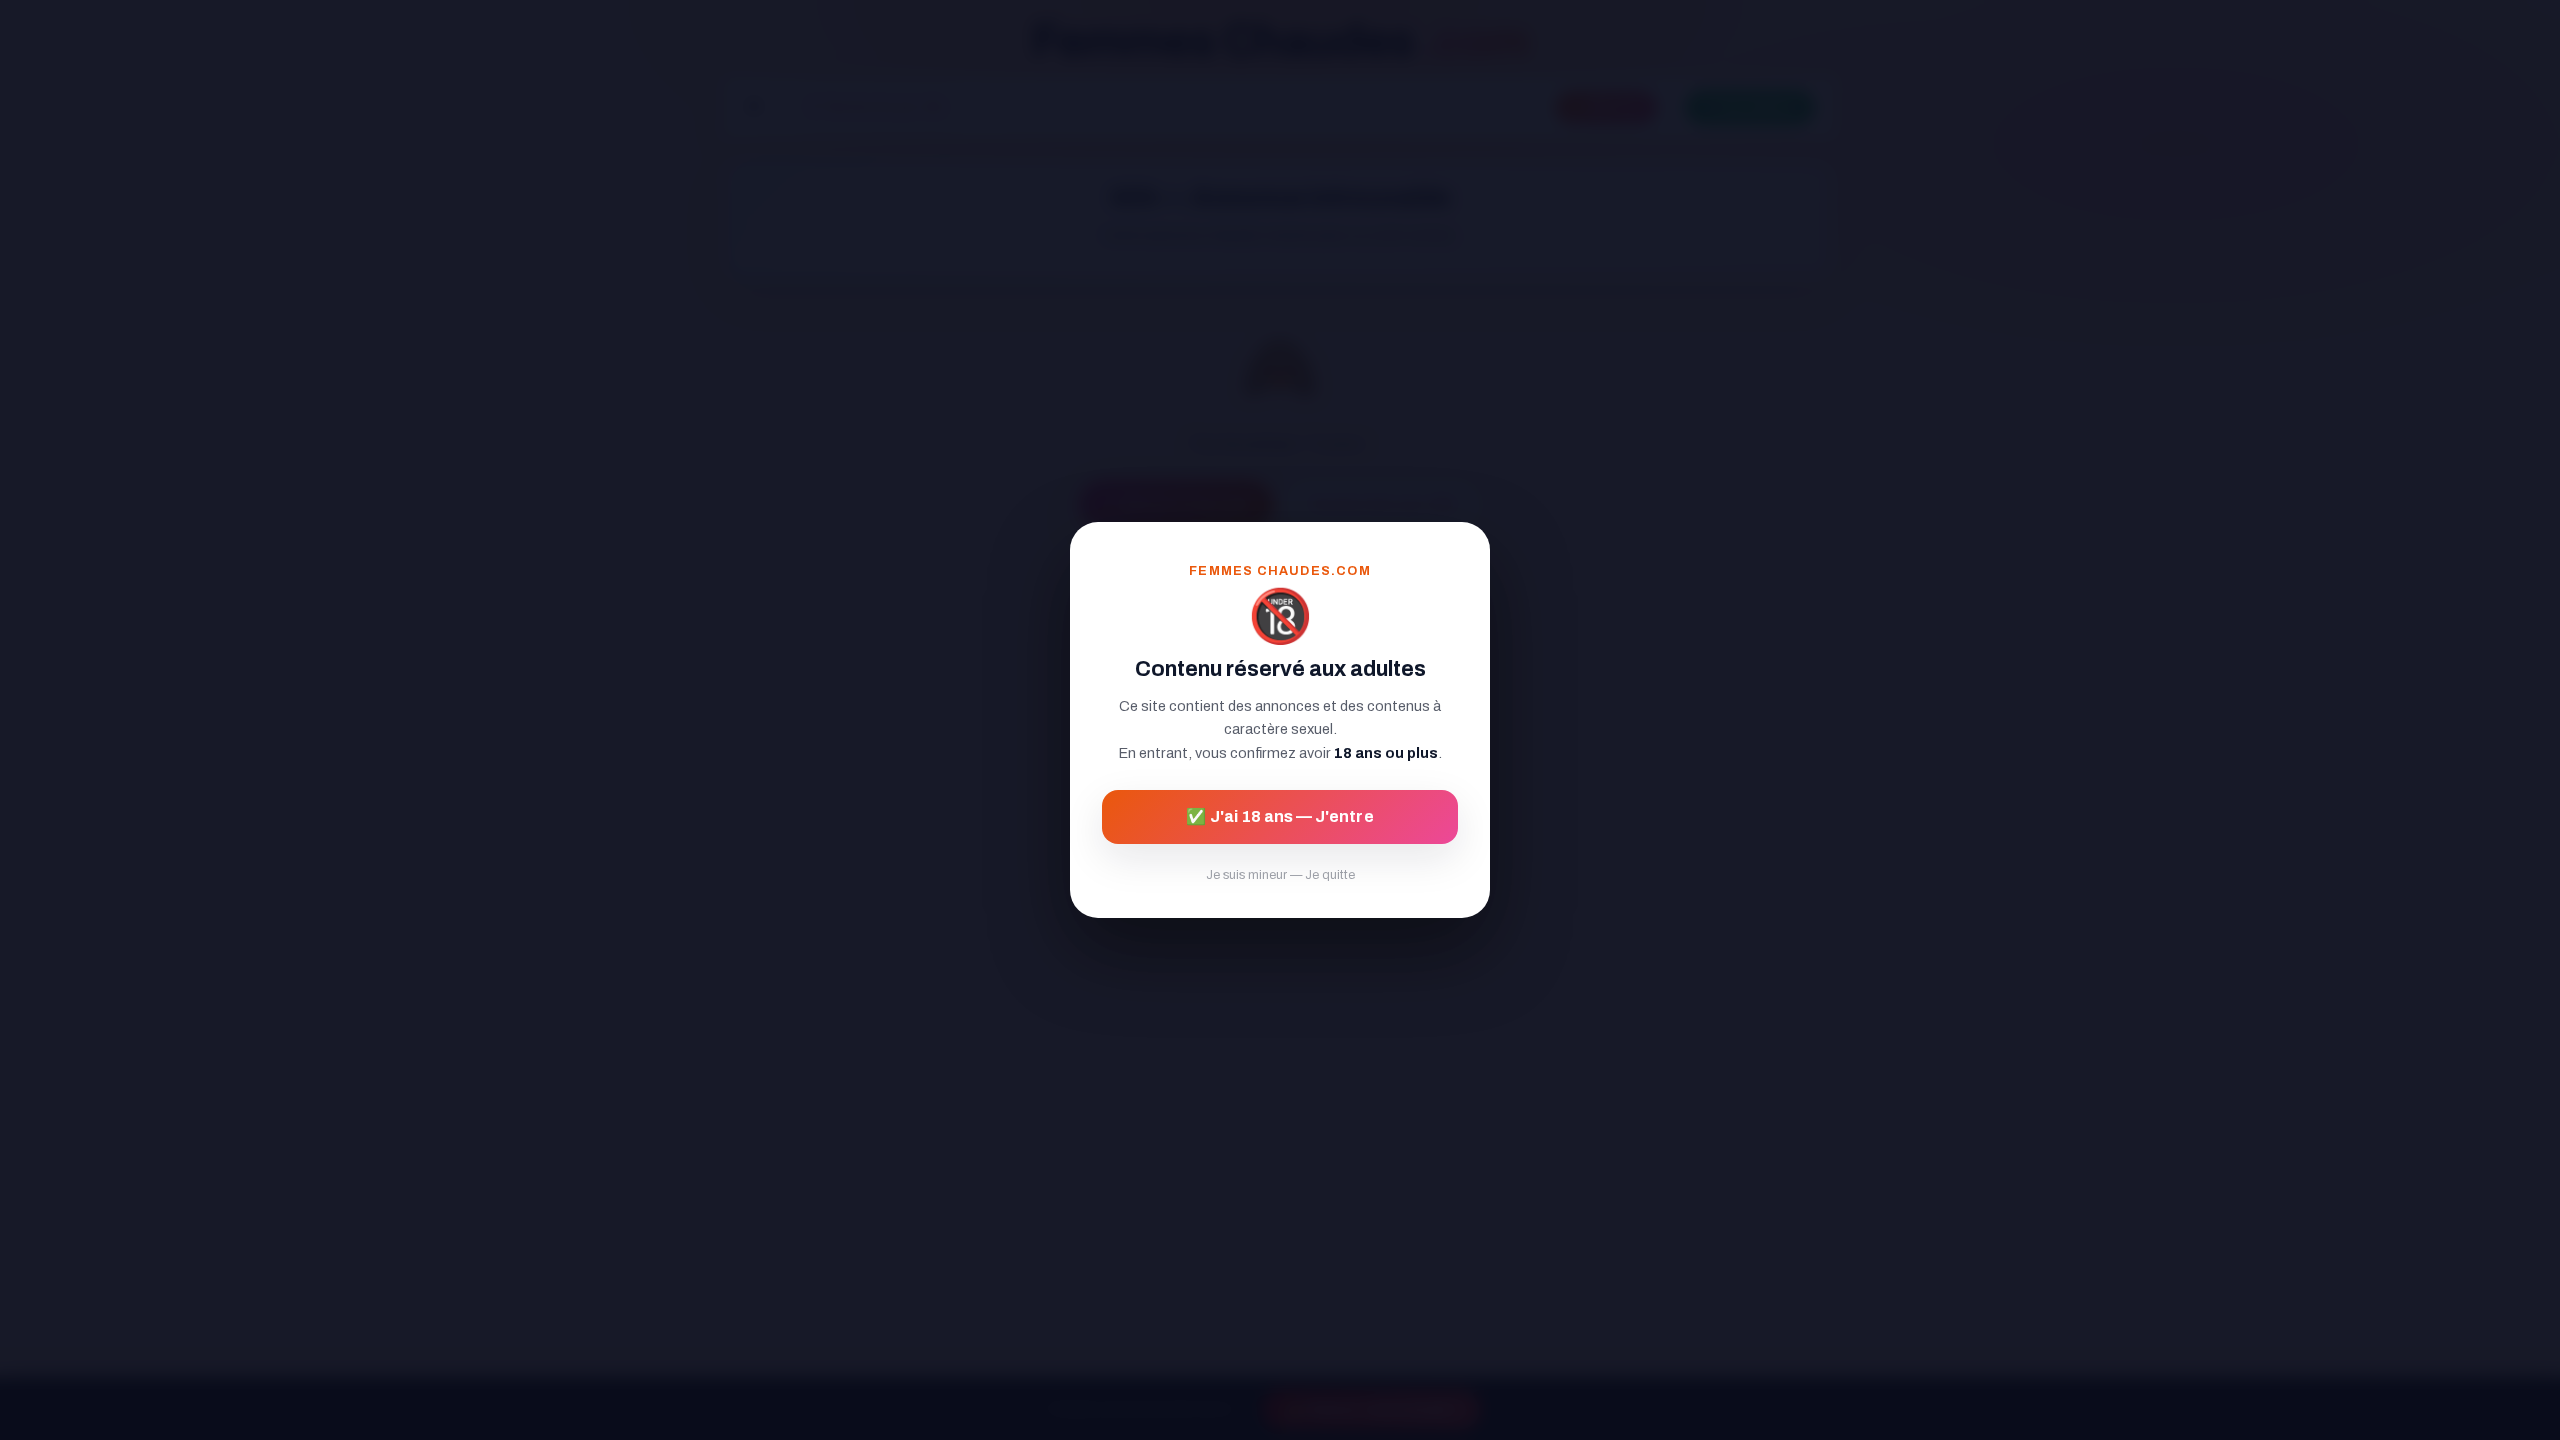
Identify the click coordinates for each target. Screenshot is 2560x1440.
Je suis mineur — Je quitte (1280, 875)
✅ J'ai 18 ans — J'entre (1279, 816)
